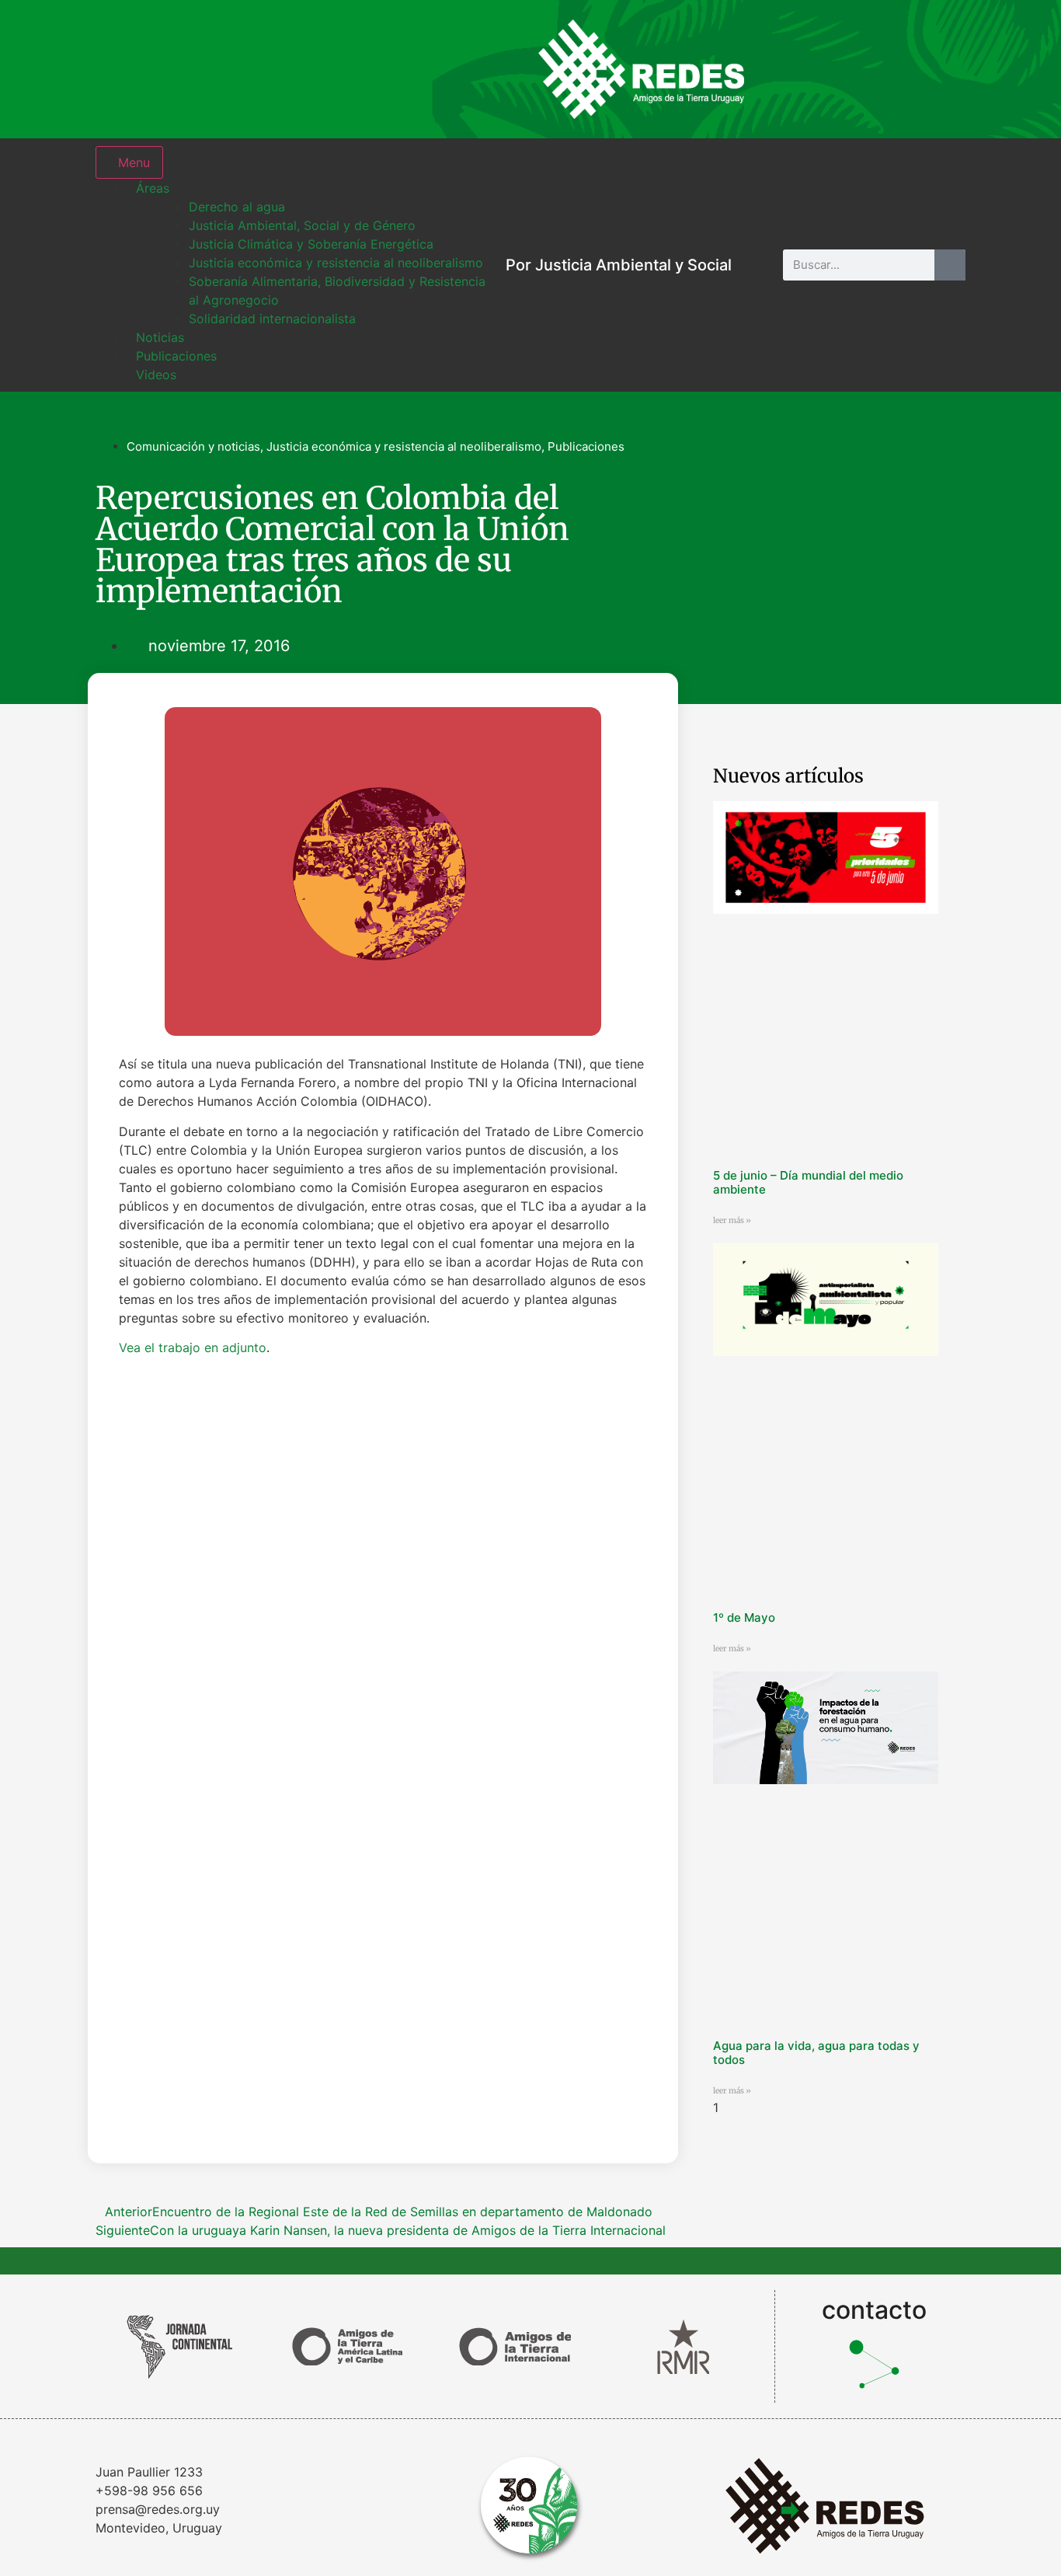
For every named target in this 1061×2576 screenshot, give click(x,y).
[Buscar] (950, 265)
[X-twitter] (892, 69)
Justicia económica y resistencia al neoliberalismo (404, 446)
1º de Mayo (744, 1617)
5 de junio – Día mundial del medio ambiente (808, 1182)
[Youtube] (942, 69)
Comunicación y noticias (193, 446)
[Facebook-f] (841, 69)
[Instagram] (791, 69)
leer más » (732, 1220)
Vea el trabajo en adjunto (193, 1347)
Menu (134, 162)
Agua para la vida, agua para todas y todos (816, 2053)
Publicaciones (586, 446)
